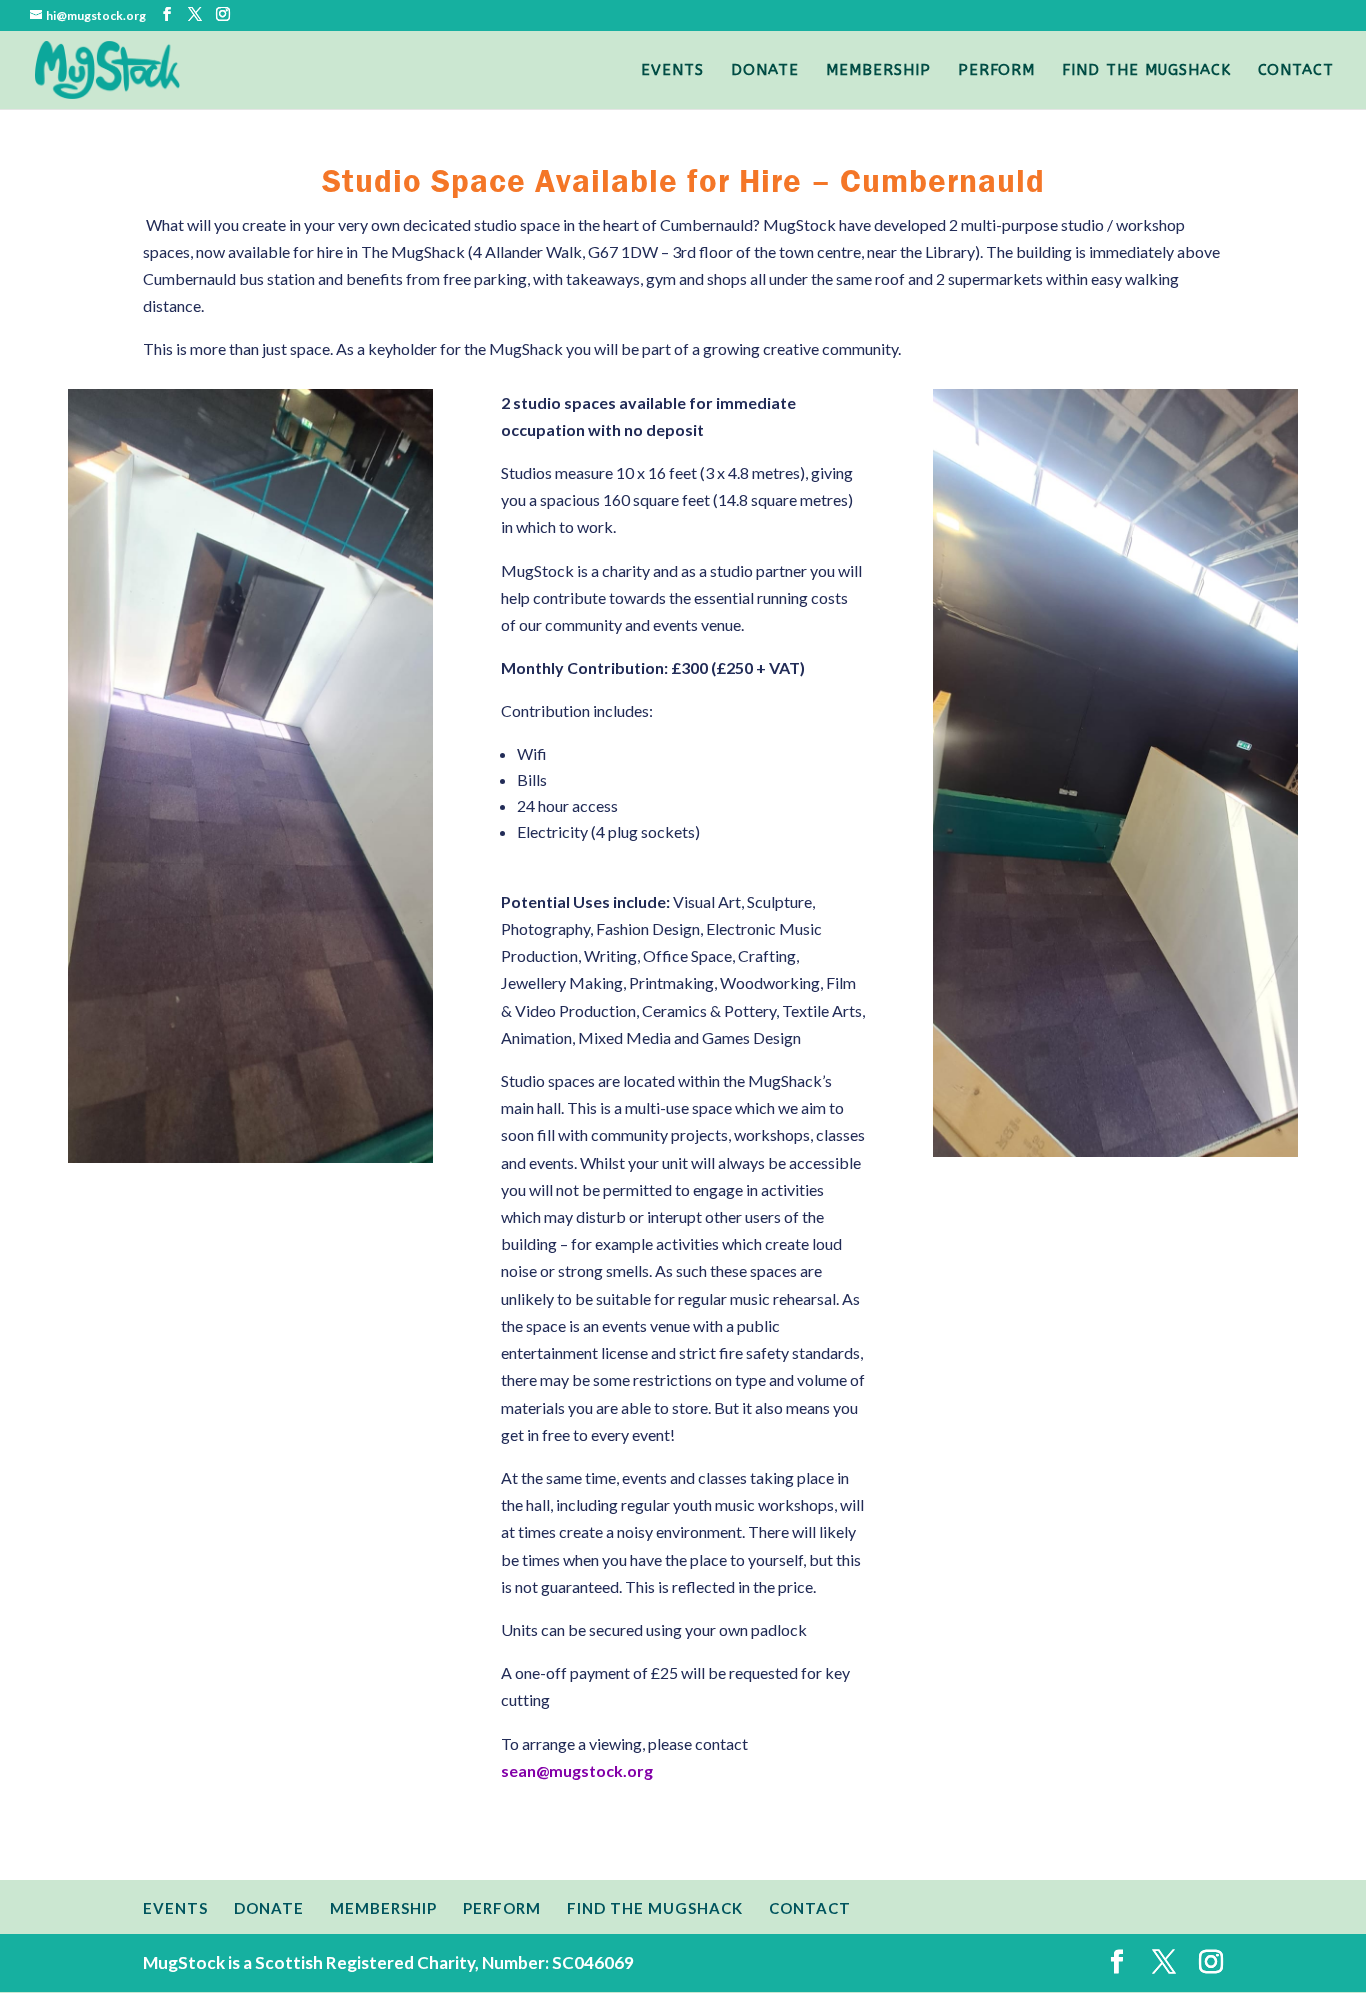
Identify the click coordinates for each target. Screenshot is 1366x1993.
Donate (765, 71)
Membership (878, 71)
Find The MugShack (1146, 71)
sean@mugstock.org (577, 1770)
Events (672, 71)
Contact (1296, 71)
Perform (996, 71)
